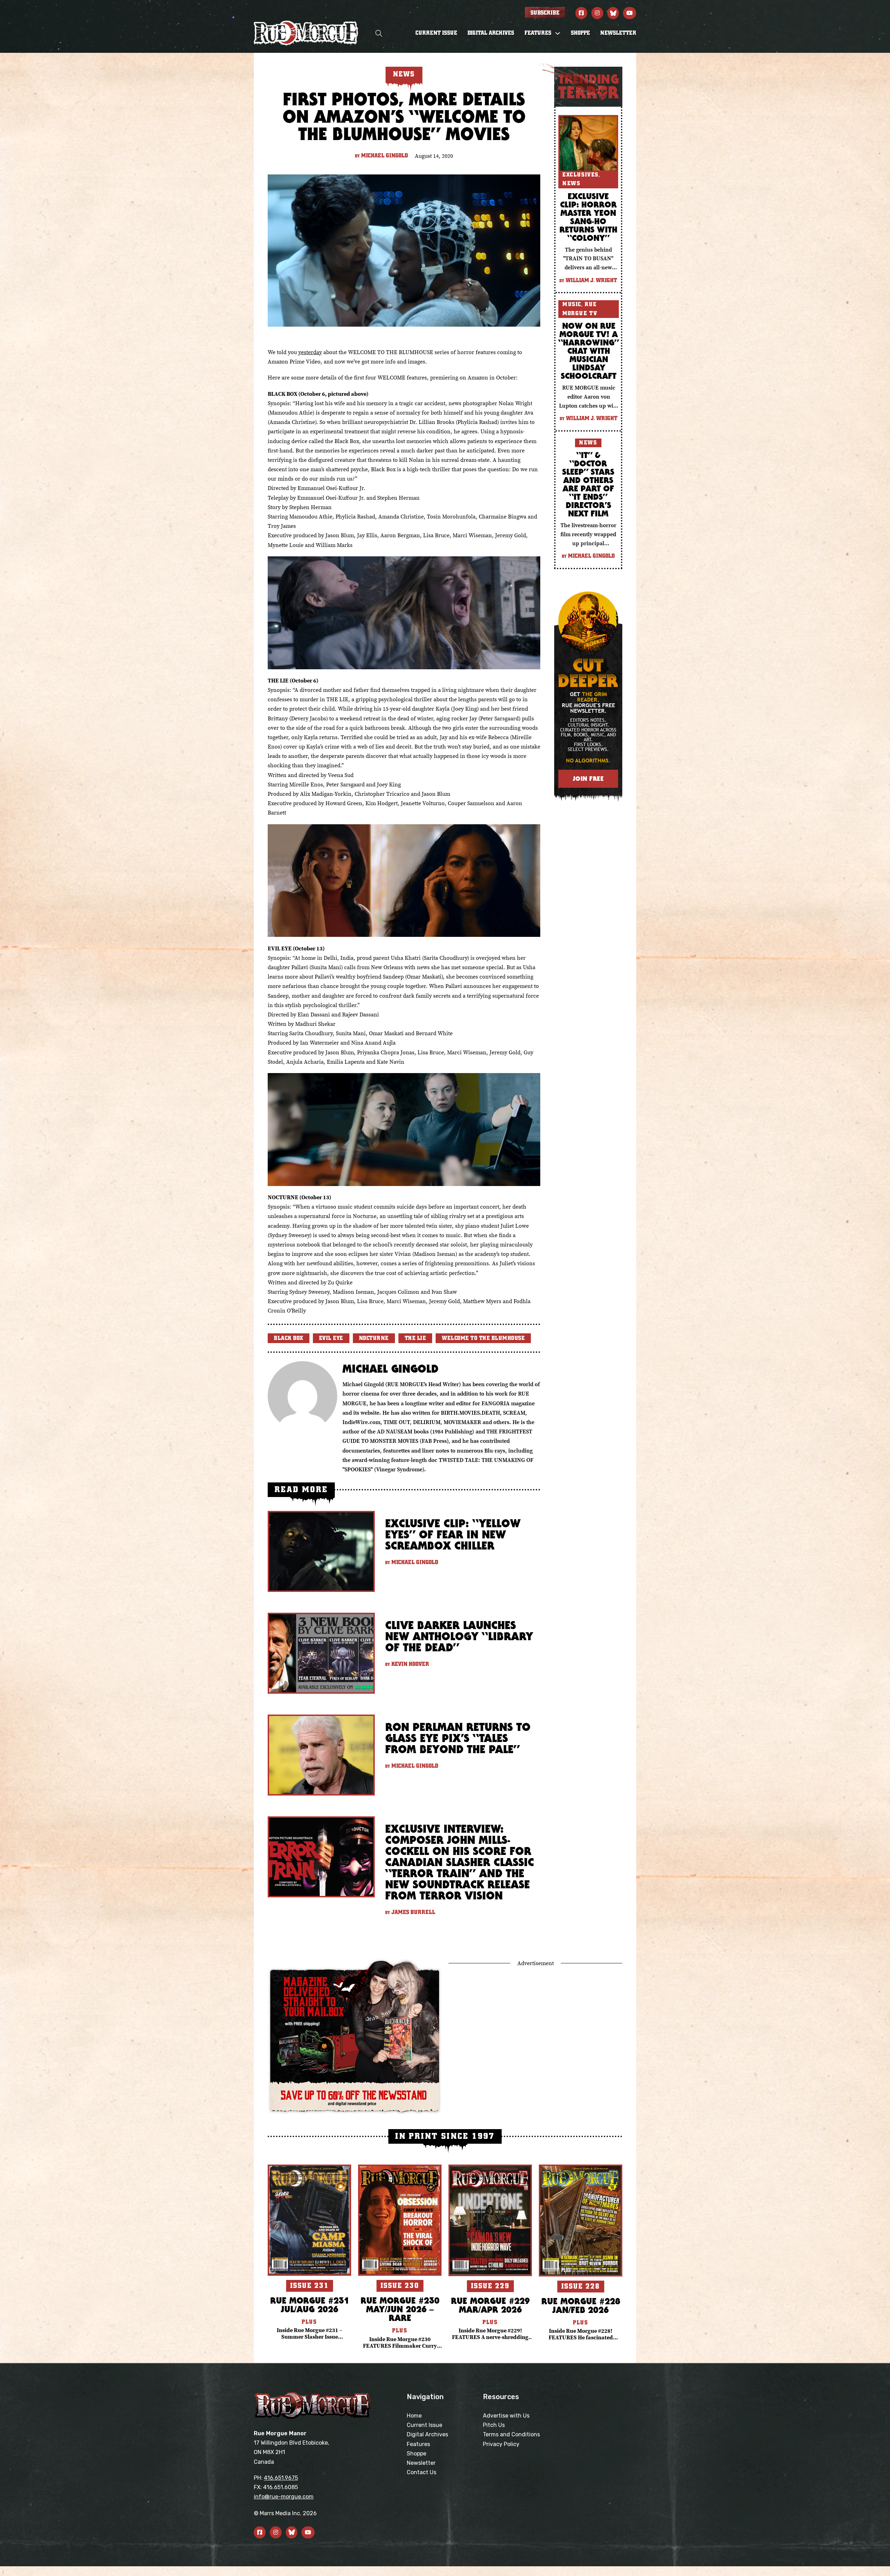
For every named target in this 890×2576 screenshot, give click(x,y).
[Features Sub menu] (558, 33)
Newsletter (618, 33)
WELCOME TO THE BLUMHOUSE (483, 1338)
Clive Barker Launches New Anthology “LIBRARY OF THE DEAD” (459, 1636)
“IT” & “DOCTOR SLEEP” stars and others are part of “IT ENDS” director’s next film (588, 484)
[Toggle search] (379, 33)
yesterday (310, 352)
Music (572, 304)
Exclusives (581, 175)
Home (414, 2416)
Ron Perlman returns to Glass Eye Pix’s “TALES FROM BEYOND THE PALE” (458, 1738)
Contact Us (422, 2472)
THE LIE (415, 1338)
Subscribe (545, 13)
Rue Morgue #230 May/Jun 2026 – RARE (400, 2309)
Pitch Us (494, 2425)
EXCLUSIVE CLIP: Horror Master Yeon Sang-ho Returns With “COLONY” (588, 217)
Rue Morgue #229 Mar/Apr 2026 (490, 2305)
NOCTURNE (374, 1338)
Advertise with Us (506, 2416)
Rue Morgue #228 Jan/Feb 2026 (581, 2305)
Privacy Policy (501, 2444)
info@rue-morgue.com (284, 2497)
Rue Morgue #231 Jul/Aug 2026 (310, 2305)
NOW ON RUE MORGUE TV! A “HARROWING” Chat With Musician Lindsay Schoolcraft (589, 351)
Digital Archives (491, 33)
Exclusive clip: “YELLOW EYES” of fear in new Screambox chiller (453, 1534)
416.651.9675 (281, 2478)
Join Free (588, 779)
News (571, 183)
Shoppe (580, 33)
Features (418, 2444)
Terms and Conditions (511, 2434)
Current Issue (436, 33)
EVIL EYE (331, 1338)
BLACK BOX (289, 1338)
